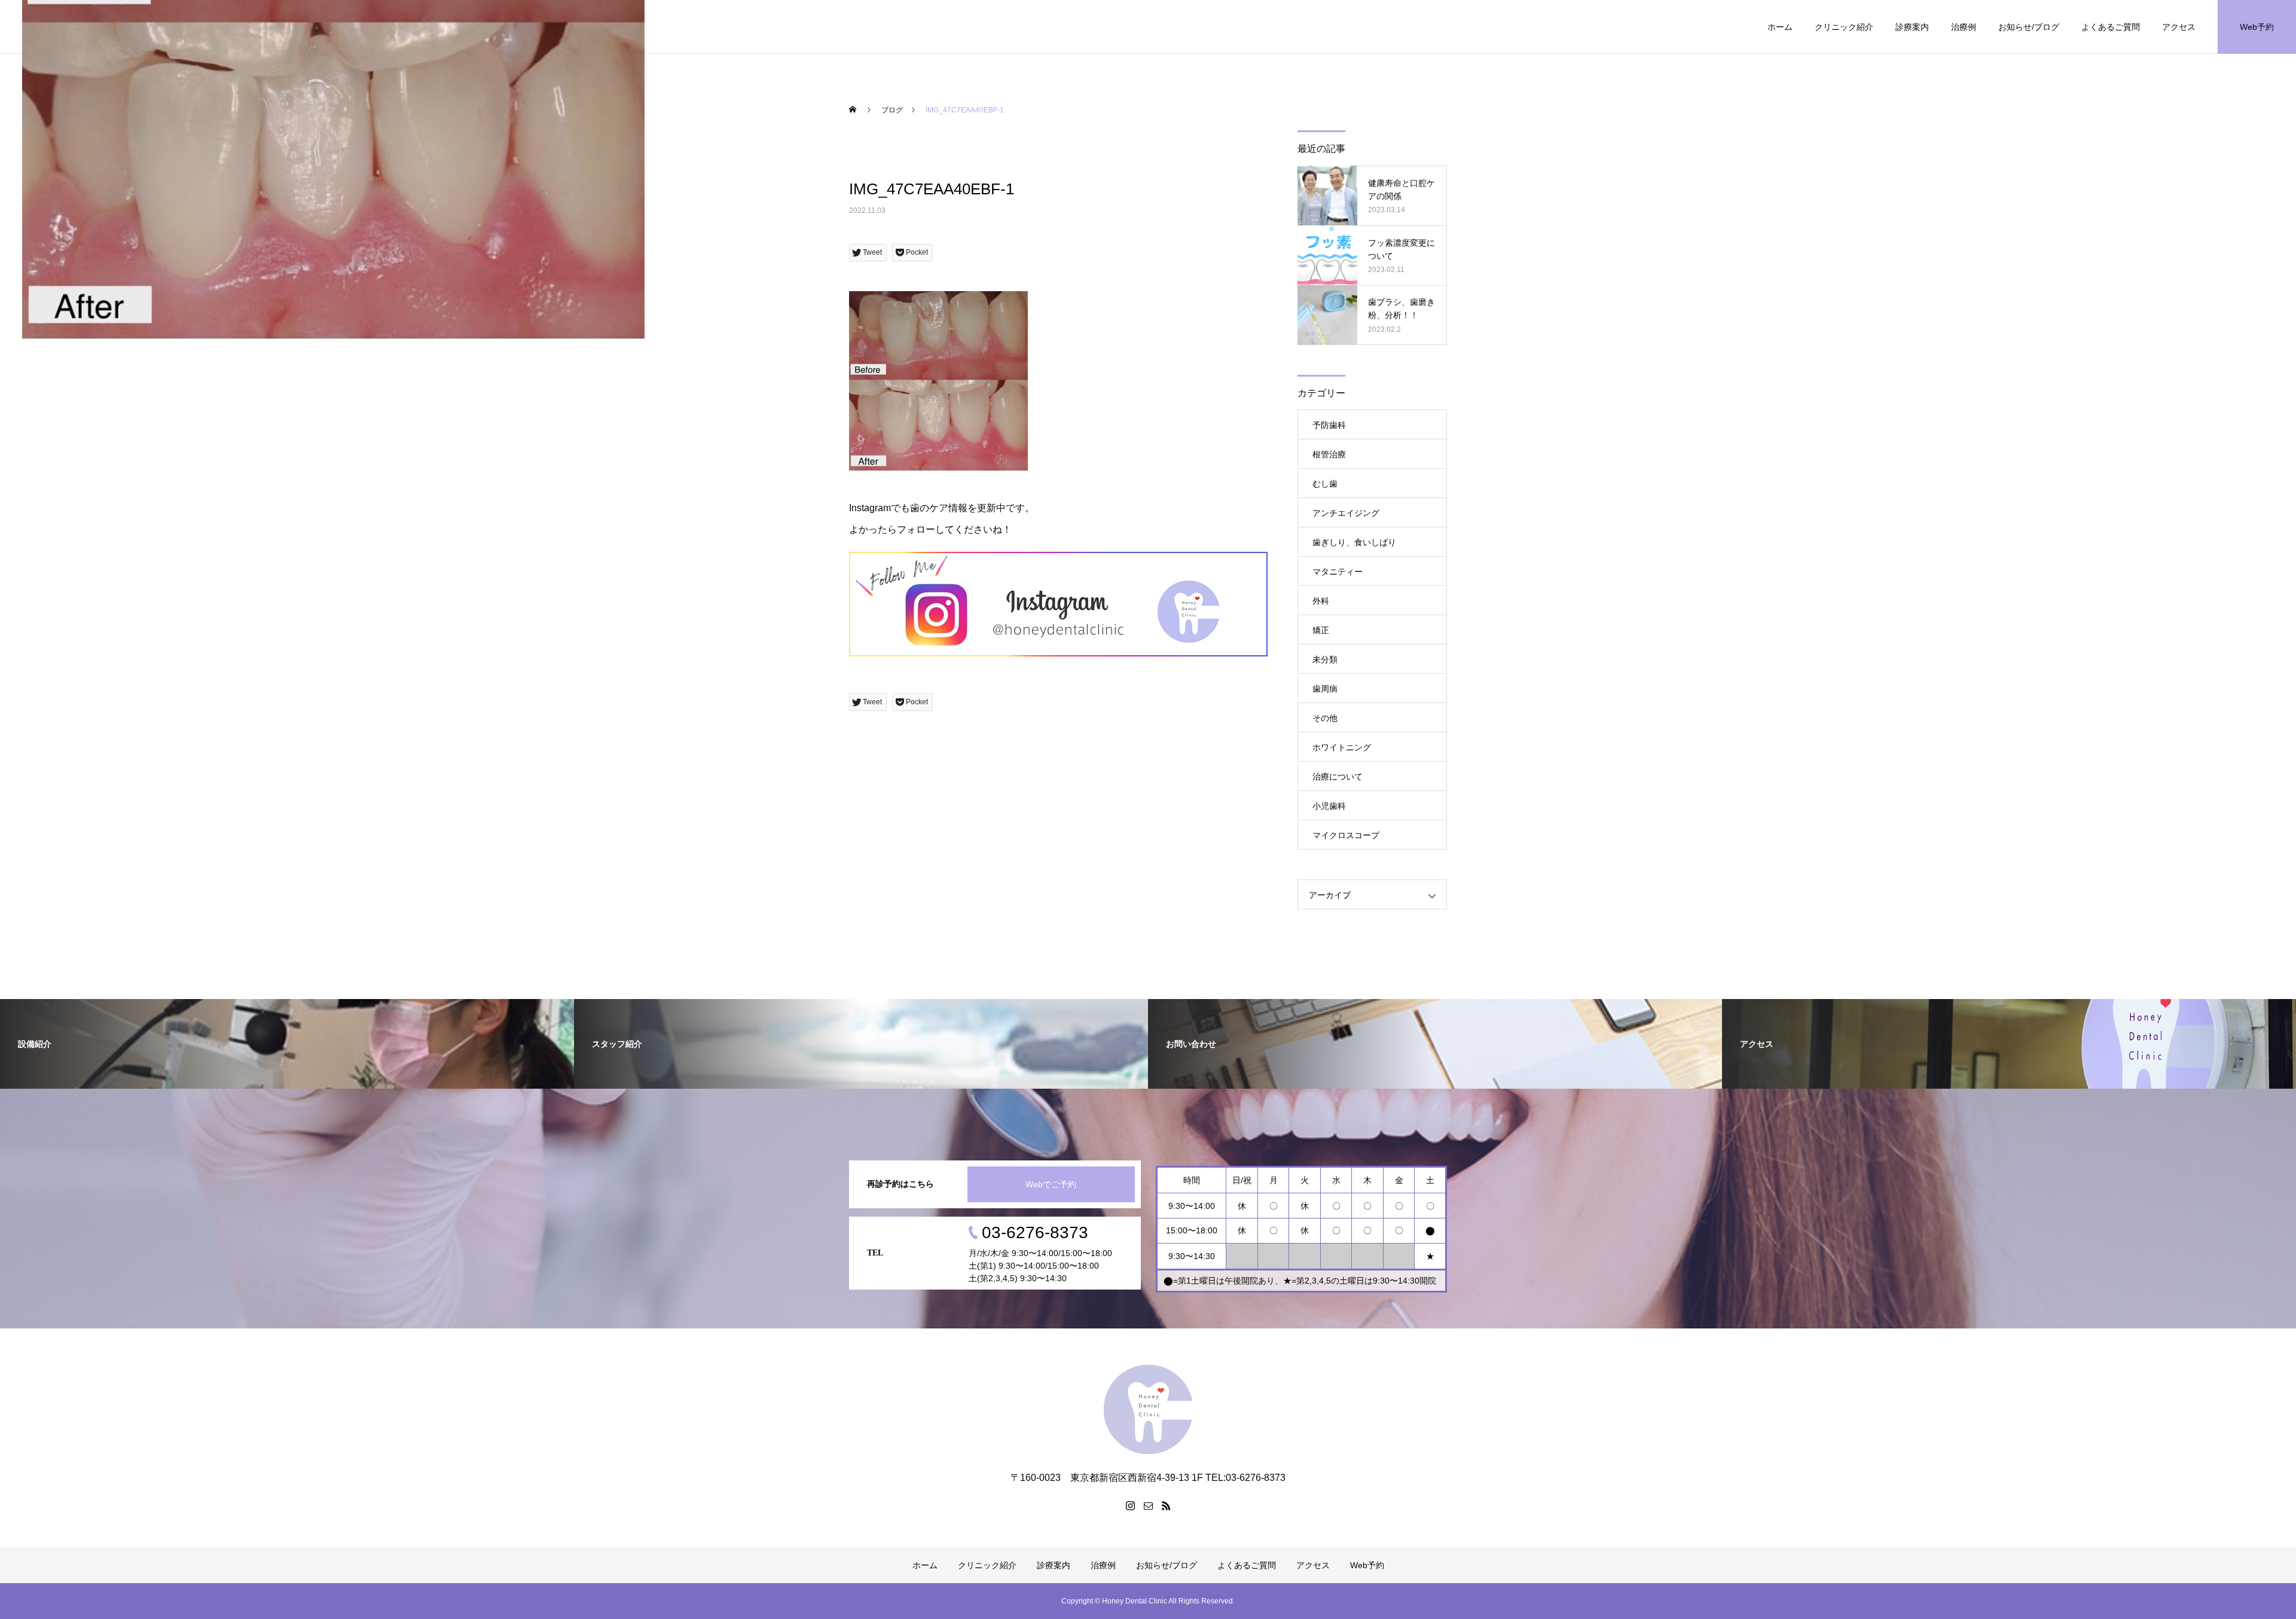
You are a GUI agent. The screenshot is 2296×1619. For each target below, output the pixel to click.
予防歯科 (1329, 425)
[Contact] (1148, 1505)
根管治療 (1329, 454)
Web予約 (2257, 27)
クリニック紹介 (1844, 27)
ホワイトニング (1342, 747)
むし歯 (1325, 484)
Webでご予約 (1051, 1184)
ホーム (1780, 27)
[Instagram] (1130, 1505)
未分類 (1325, 659)
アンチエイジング (1346, 513)
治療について (1338, 777)
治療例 (1964, 27)
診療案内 (1912, 27)
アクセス (2179, 27)
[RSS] (1166, 1505)
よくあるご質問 (2111, 27)
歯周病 (1325, 689)
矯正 (1321, 630)
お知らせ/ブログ (2029, 27)
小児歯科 (1329, 806)
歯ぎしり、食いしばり (1354, 542)
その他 (1325, 718)
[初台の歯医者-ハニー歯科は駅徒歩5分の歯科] (1148, 1409)
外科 (1321, 601)
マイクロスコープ (1346, 835)
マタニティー (1338, 572)
